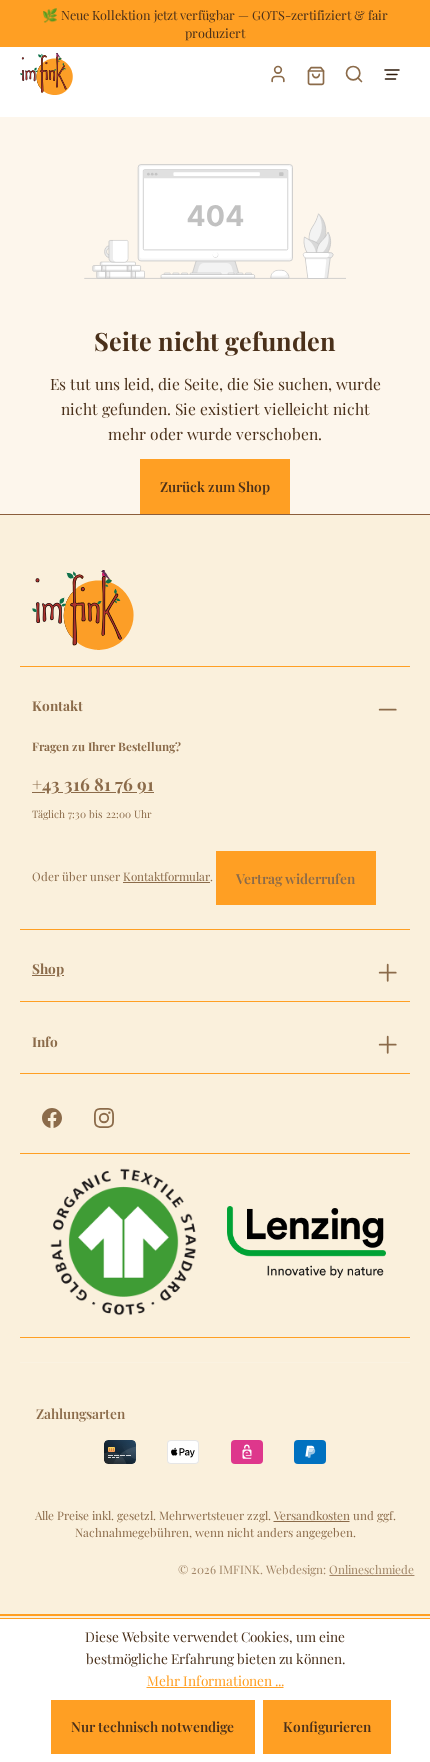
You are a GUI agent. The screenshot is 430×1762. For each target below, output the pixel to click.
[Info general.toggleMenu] (387, 1042)
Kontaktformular (166, 876)
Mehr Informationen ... (215, 1680)
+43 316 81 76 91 (93, 783)
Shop (48, 968)
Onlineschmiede (371, 1569)
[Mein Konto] (278, 74)
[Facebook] (52, 1118)
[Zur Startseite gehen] (114, 74)
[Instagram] (104, 1118)
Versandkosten (312, 1515)
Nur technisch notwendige (152, 1726)
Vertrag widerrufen (295, 878)
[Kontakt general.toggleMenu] (387, 706)
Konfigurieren (327, 1726)
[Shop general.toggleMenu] (387, 969)
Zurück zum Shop (215, 486)
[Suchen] (354, 74)
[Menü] (392, 74)
